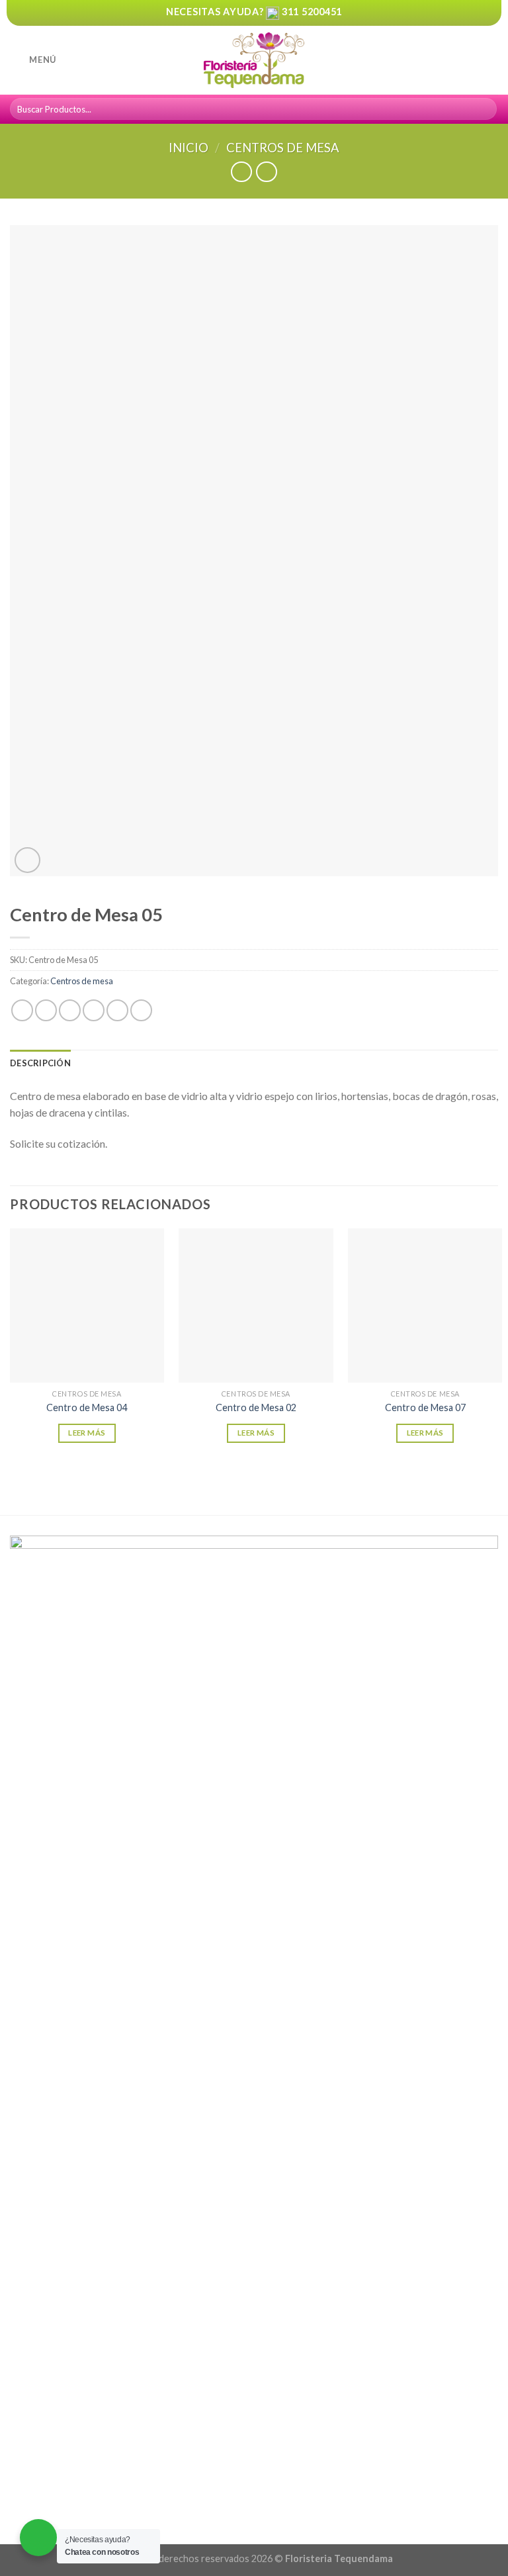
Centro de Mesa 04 (87, 1407)
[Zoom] (27, 860)
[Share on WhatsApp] (22, 1010)
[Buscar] (485, 109)
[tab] (40, 1063)
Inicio (189, 148)
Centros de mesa (283, 148)
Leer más (87, 1433)
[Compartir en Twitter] (70, 1010)
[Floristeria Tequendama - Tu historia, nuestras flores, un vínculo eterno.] (254, 61)
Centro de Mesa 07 (425, 1407)
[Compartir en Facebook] (46, 1010)
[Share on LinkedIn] (141, 1010)
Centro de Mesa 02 (256, 1407)
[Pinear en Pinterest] (117, 1010)
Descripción (40, 1063)
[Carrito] (491, 60)
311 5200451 (312, 12)
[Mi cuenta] (469, 60)
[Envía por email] (94, 1010)
